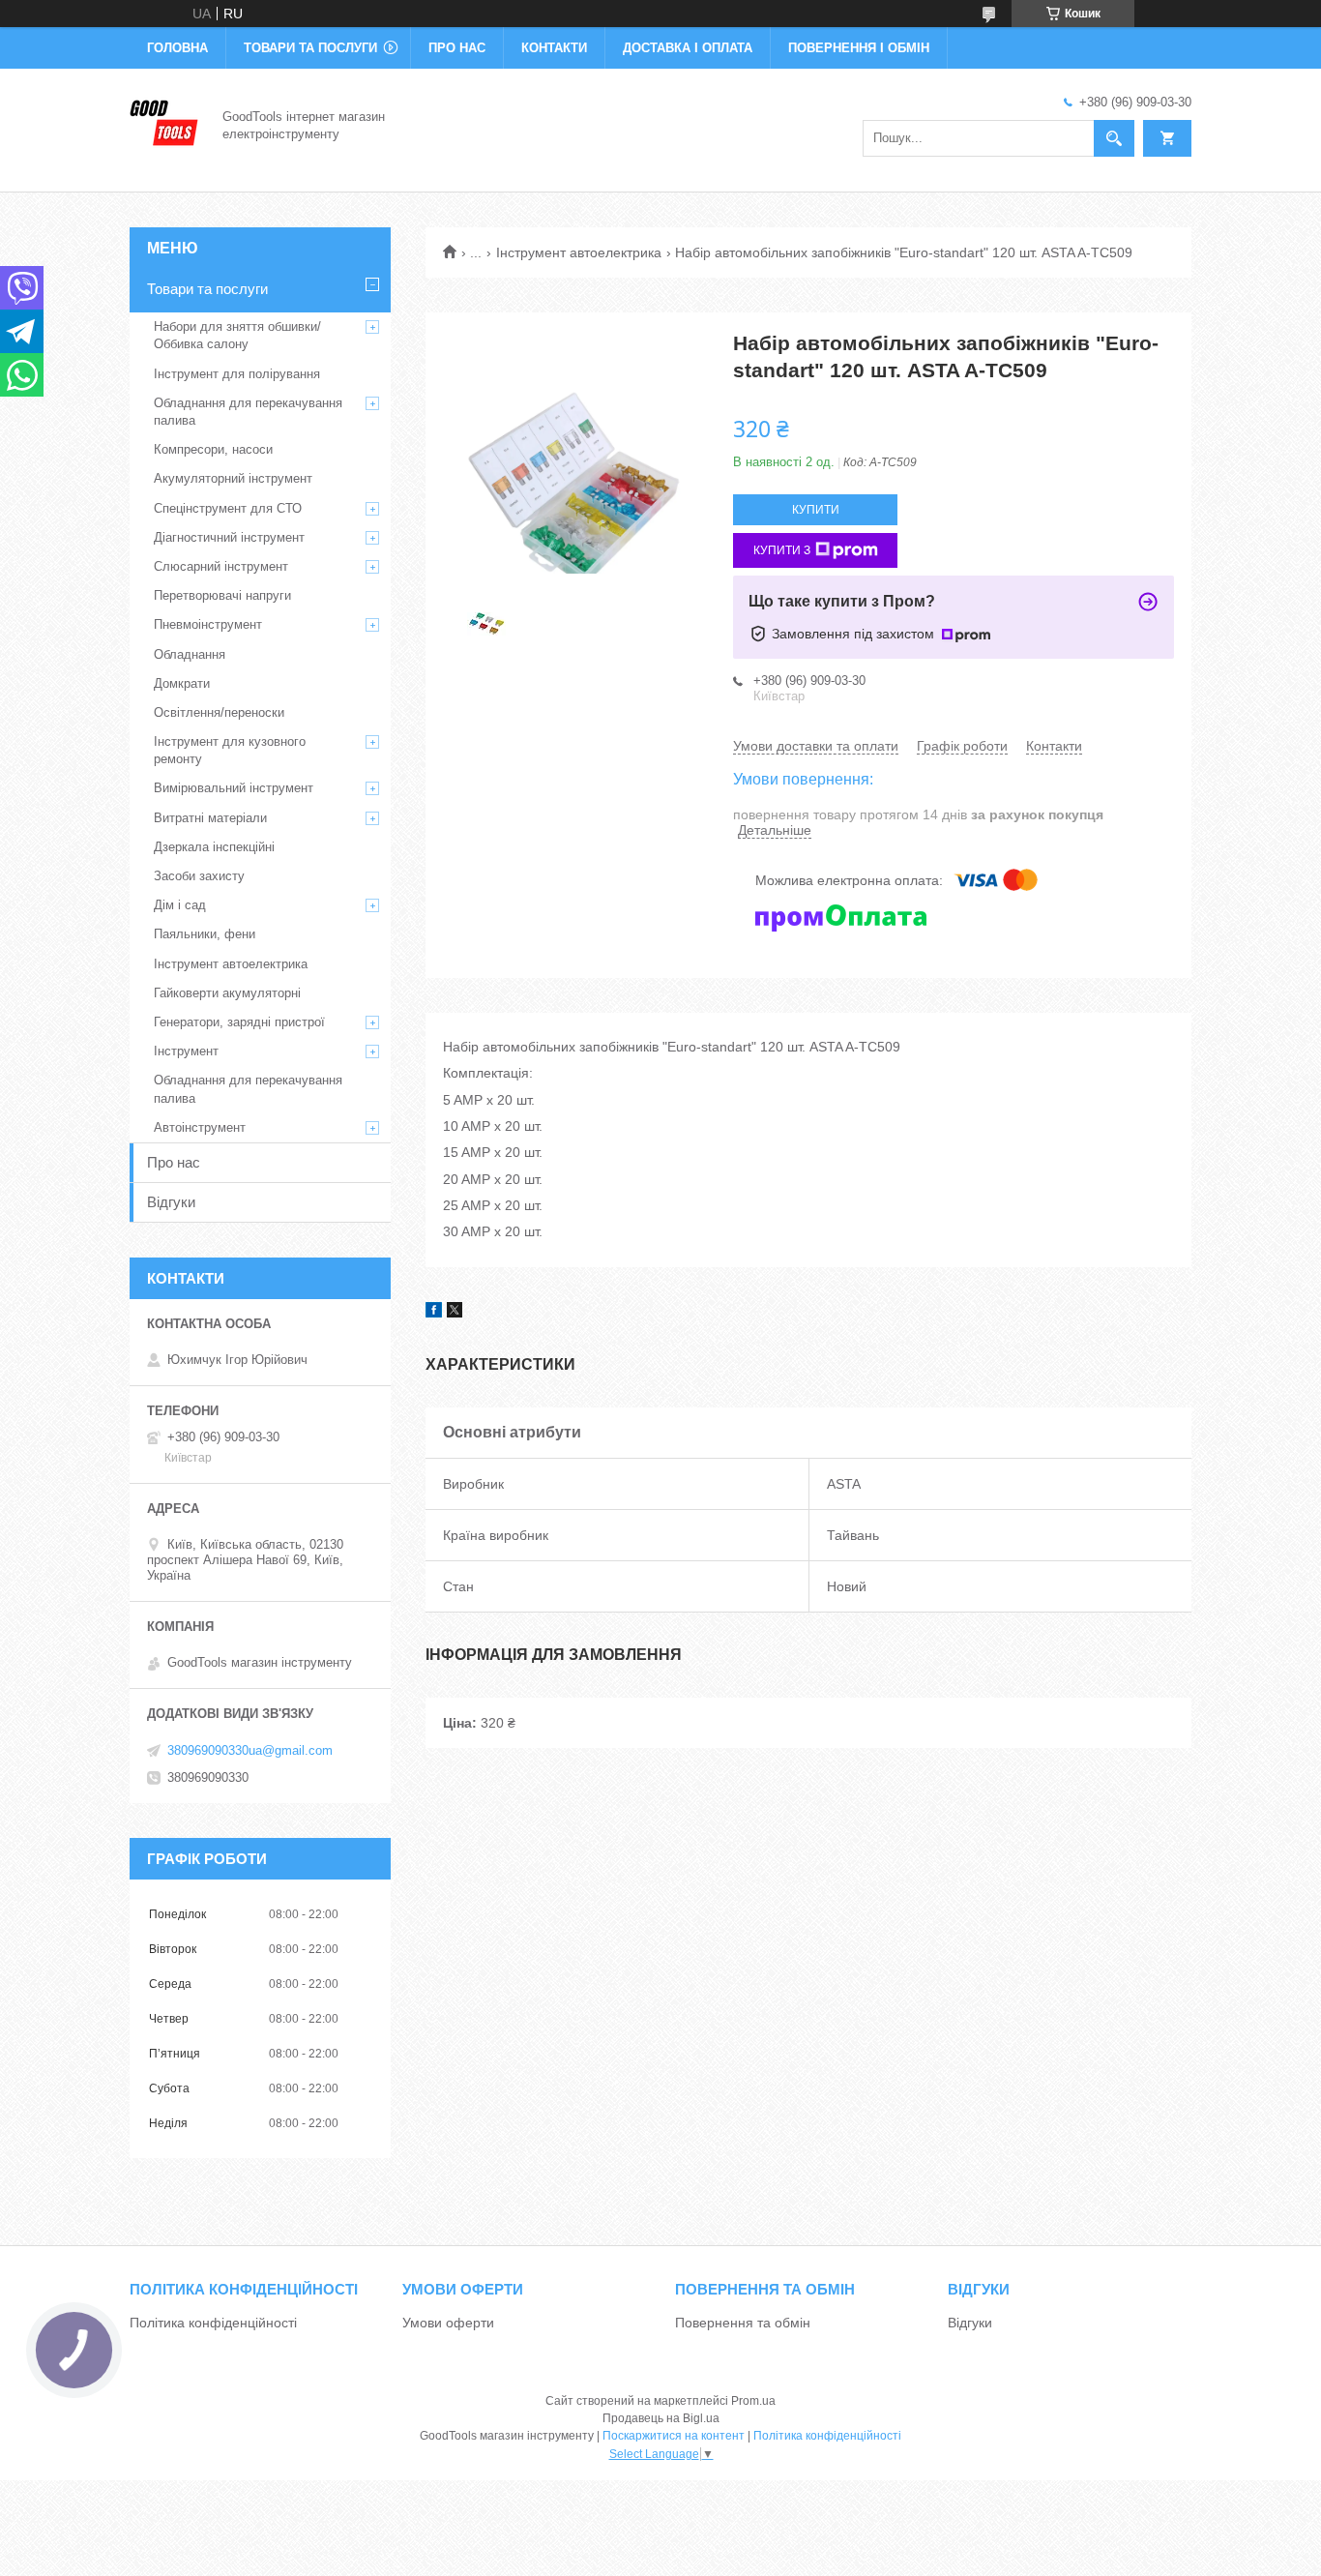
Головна (177, 48)
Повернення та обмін (743, 2323)
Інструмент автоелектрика (579, 252)
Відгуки (171, 1202)
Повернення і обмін (859, 48)
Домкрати (182, 683)
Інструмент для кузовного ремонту (230, 750)
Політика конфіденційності (213, 2323)
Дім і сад (180, 905)
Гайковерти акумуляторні (227, 993)
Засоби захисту (199, 876)
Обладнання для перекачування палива (248, 412)
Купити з (782, 550)
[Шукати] (1114, 138)
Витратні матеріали (210, 818)
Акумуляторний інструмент (233, 478)
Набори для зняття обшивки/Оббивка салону (237, 335)
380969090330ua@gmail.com (250, 1750)
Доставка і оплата (688, 48)
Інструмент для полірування (237, 374)
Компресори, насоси (213, 449)
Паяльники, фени (205, 934)
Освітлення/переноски (219, 712)
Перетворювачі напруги (222, 595)
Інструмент (186, 1051)
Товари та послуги (310, 48)
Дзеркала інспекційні (214, 847)
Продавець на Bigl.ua (661, 2418)
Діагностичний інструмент (229, 537)
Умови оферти (448, 2323)
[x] (455, 1313)
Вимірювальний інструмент (234, 788)
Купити (816, 510)
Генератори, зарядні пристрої (239, 1022)
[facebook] (434, 1313)
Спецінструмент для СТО (228, 508)
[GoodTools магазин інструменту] (164, 124)
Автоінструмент (200, 1127)
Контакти (554, 48)
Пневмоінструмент (208, 624)
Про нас (457, 48)
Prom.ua (753, 2401)
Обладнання (190, 654)
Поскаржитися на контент (674, 2436)
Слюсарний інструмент (221, 566)
